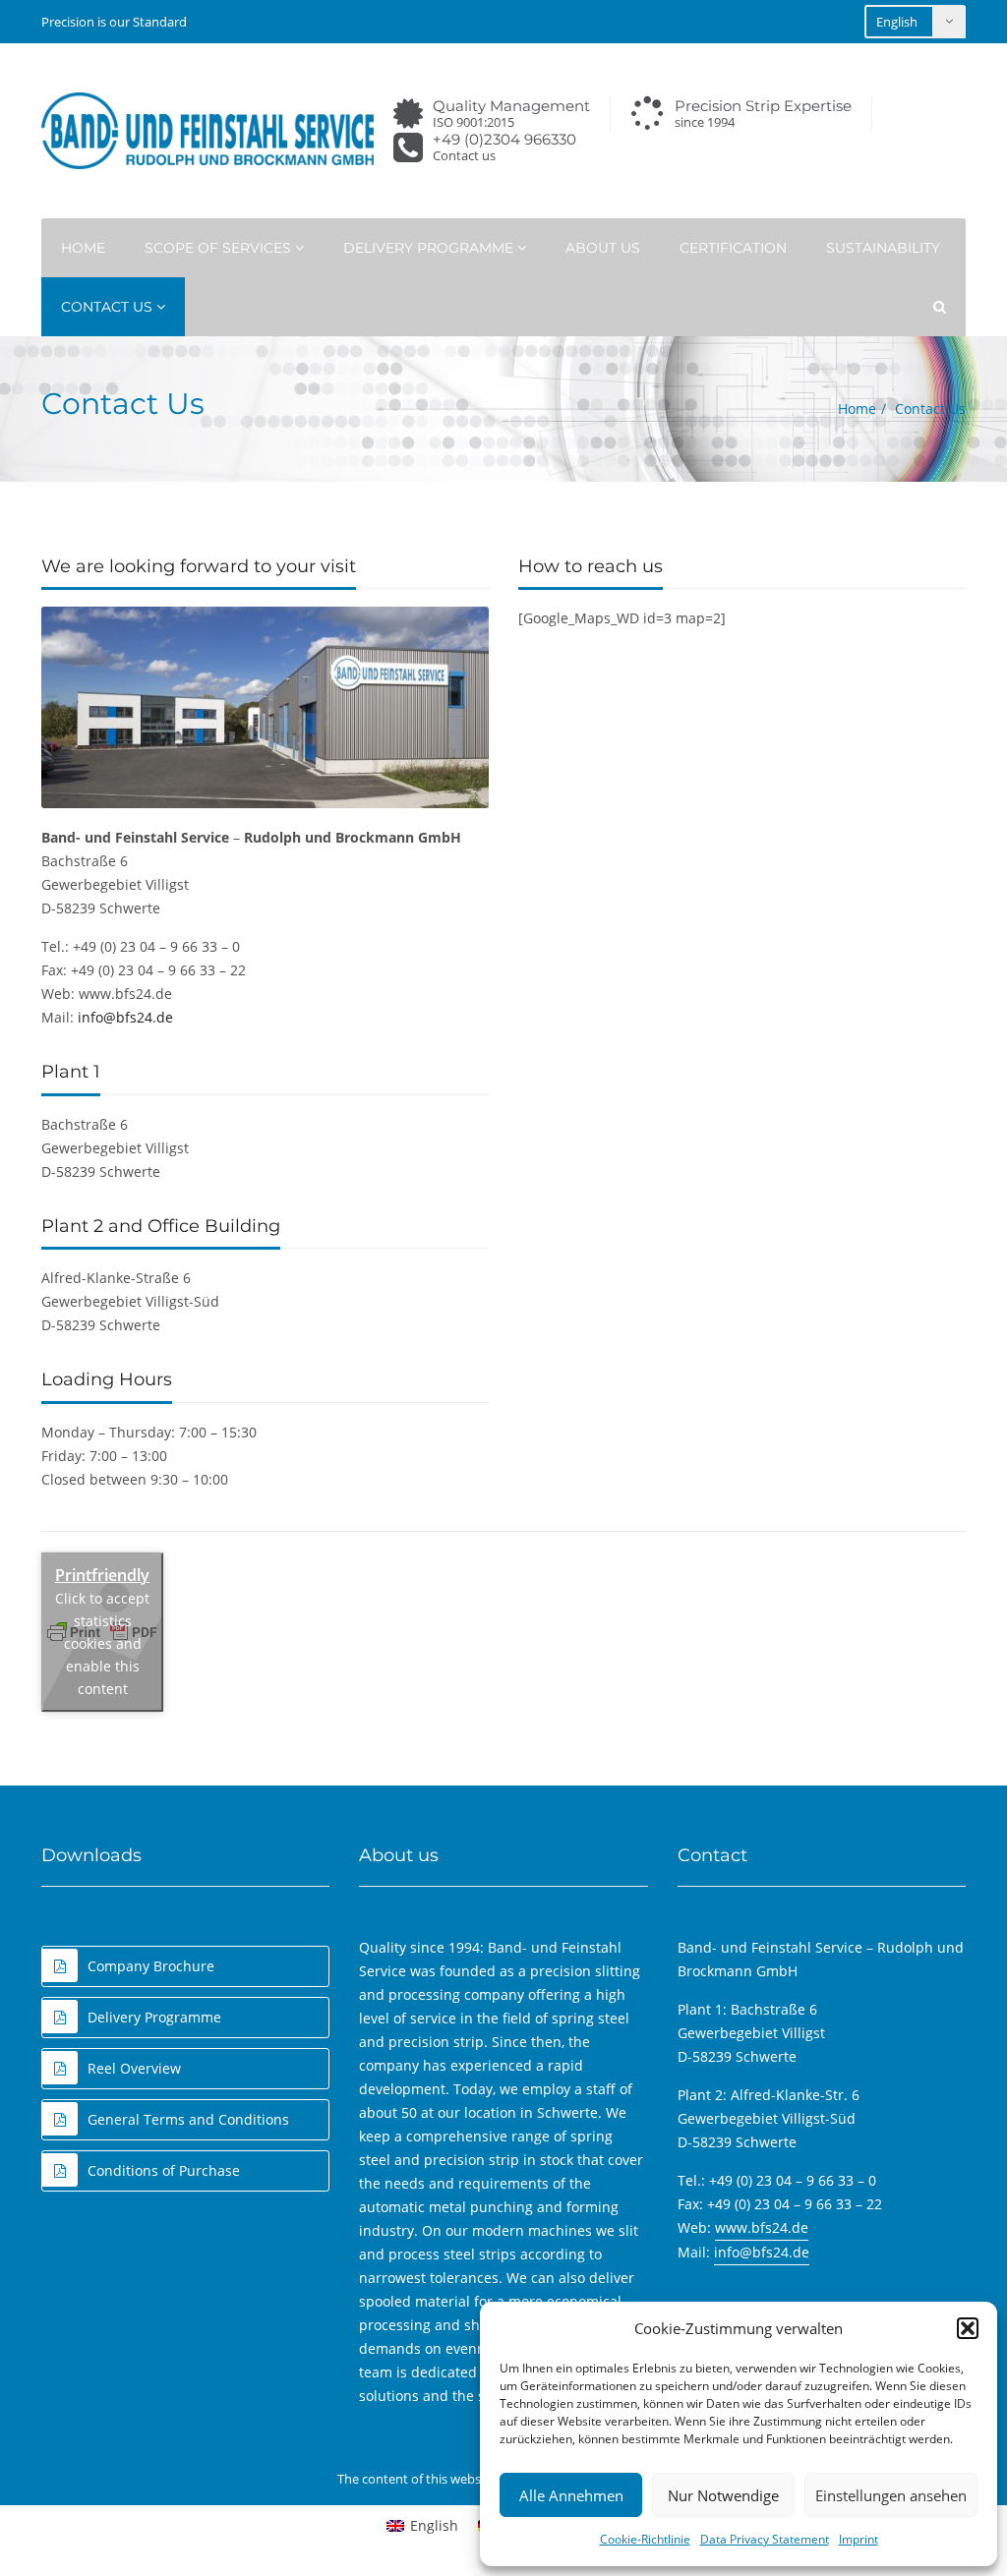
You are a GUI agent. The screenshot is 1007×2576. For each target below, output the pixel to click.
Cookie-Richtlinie (645, 2539)
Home (83, 248)
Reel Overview (134, 2068)
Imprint (859, 2539)
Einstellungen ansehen (891, 2495)
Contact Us (109, 307)
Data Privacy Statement (765, 2539)
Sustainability (883, 248)
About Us (603, 248)
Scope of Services (220, 248)
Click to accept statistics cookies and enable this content (102, 1643)
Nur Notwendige (723, 2495)
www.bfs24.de (762, 2227)
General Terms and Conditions (188, 2119)
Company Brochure (151, 1966)
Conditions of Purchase (164, 2170)
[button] (968, 2328)
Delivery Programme (430, 248)
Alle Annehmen (571, 2495)
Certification (733, 248)
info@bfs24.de (125, 1017)
